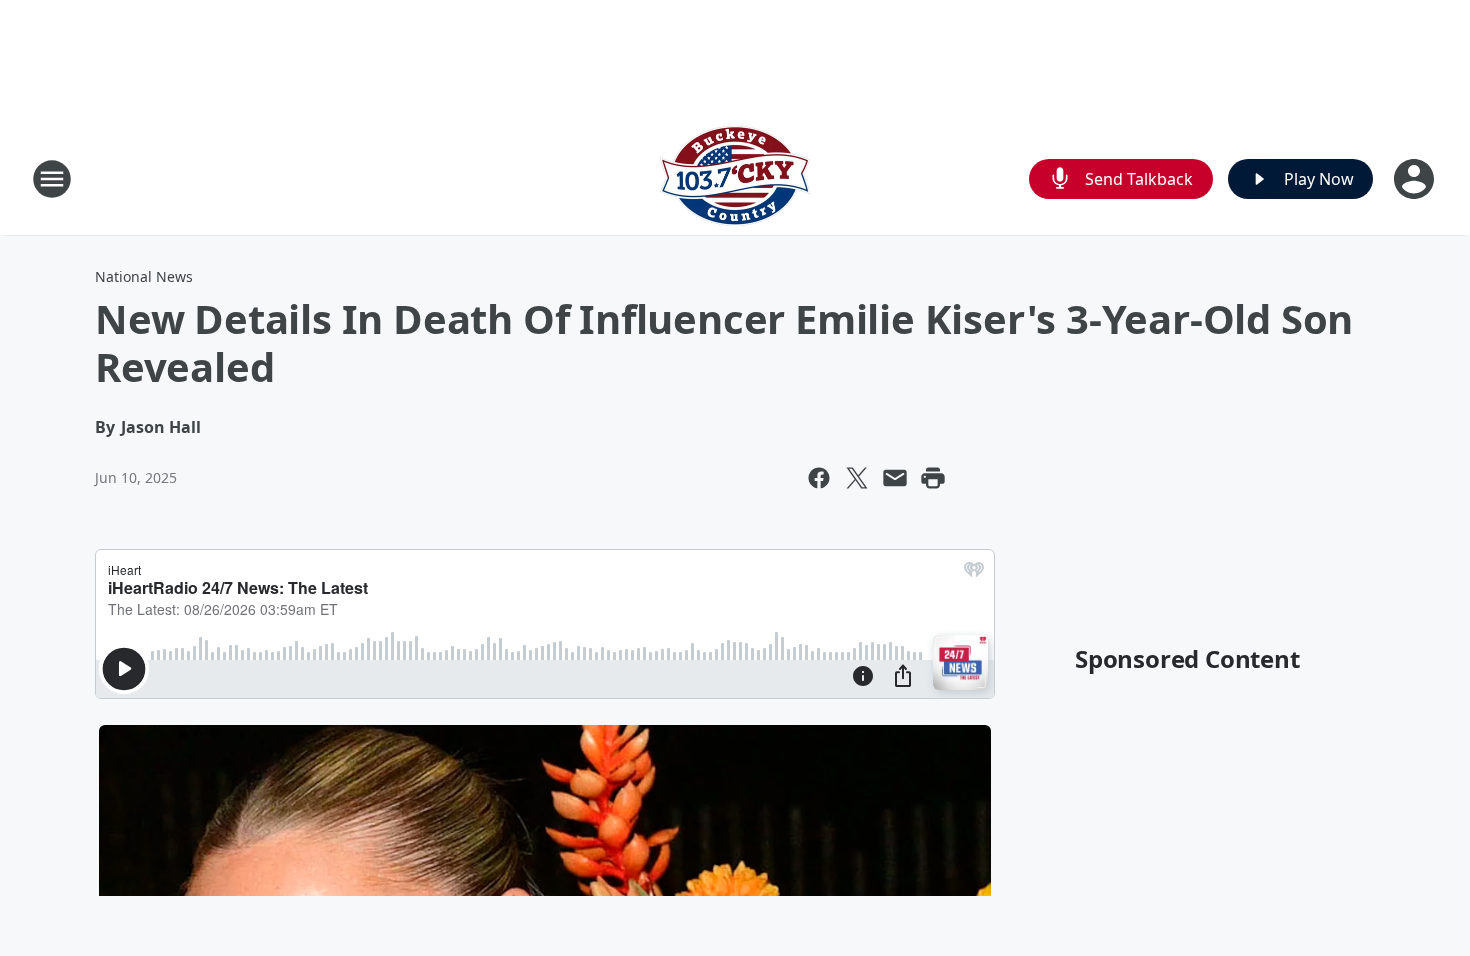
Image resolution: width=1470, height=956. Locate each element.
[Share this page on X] (857, 478)
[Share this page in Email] (895, 478)
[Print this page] (933, 478)
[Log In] (1416, 179)
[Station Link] (735, 178)
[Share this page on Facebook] (819, 478)
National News (144, 276)
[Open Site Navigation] (52, 179)
